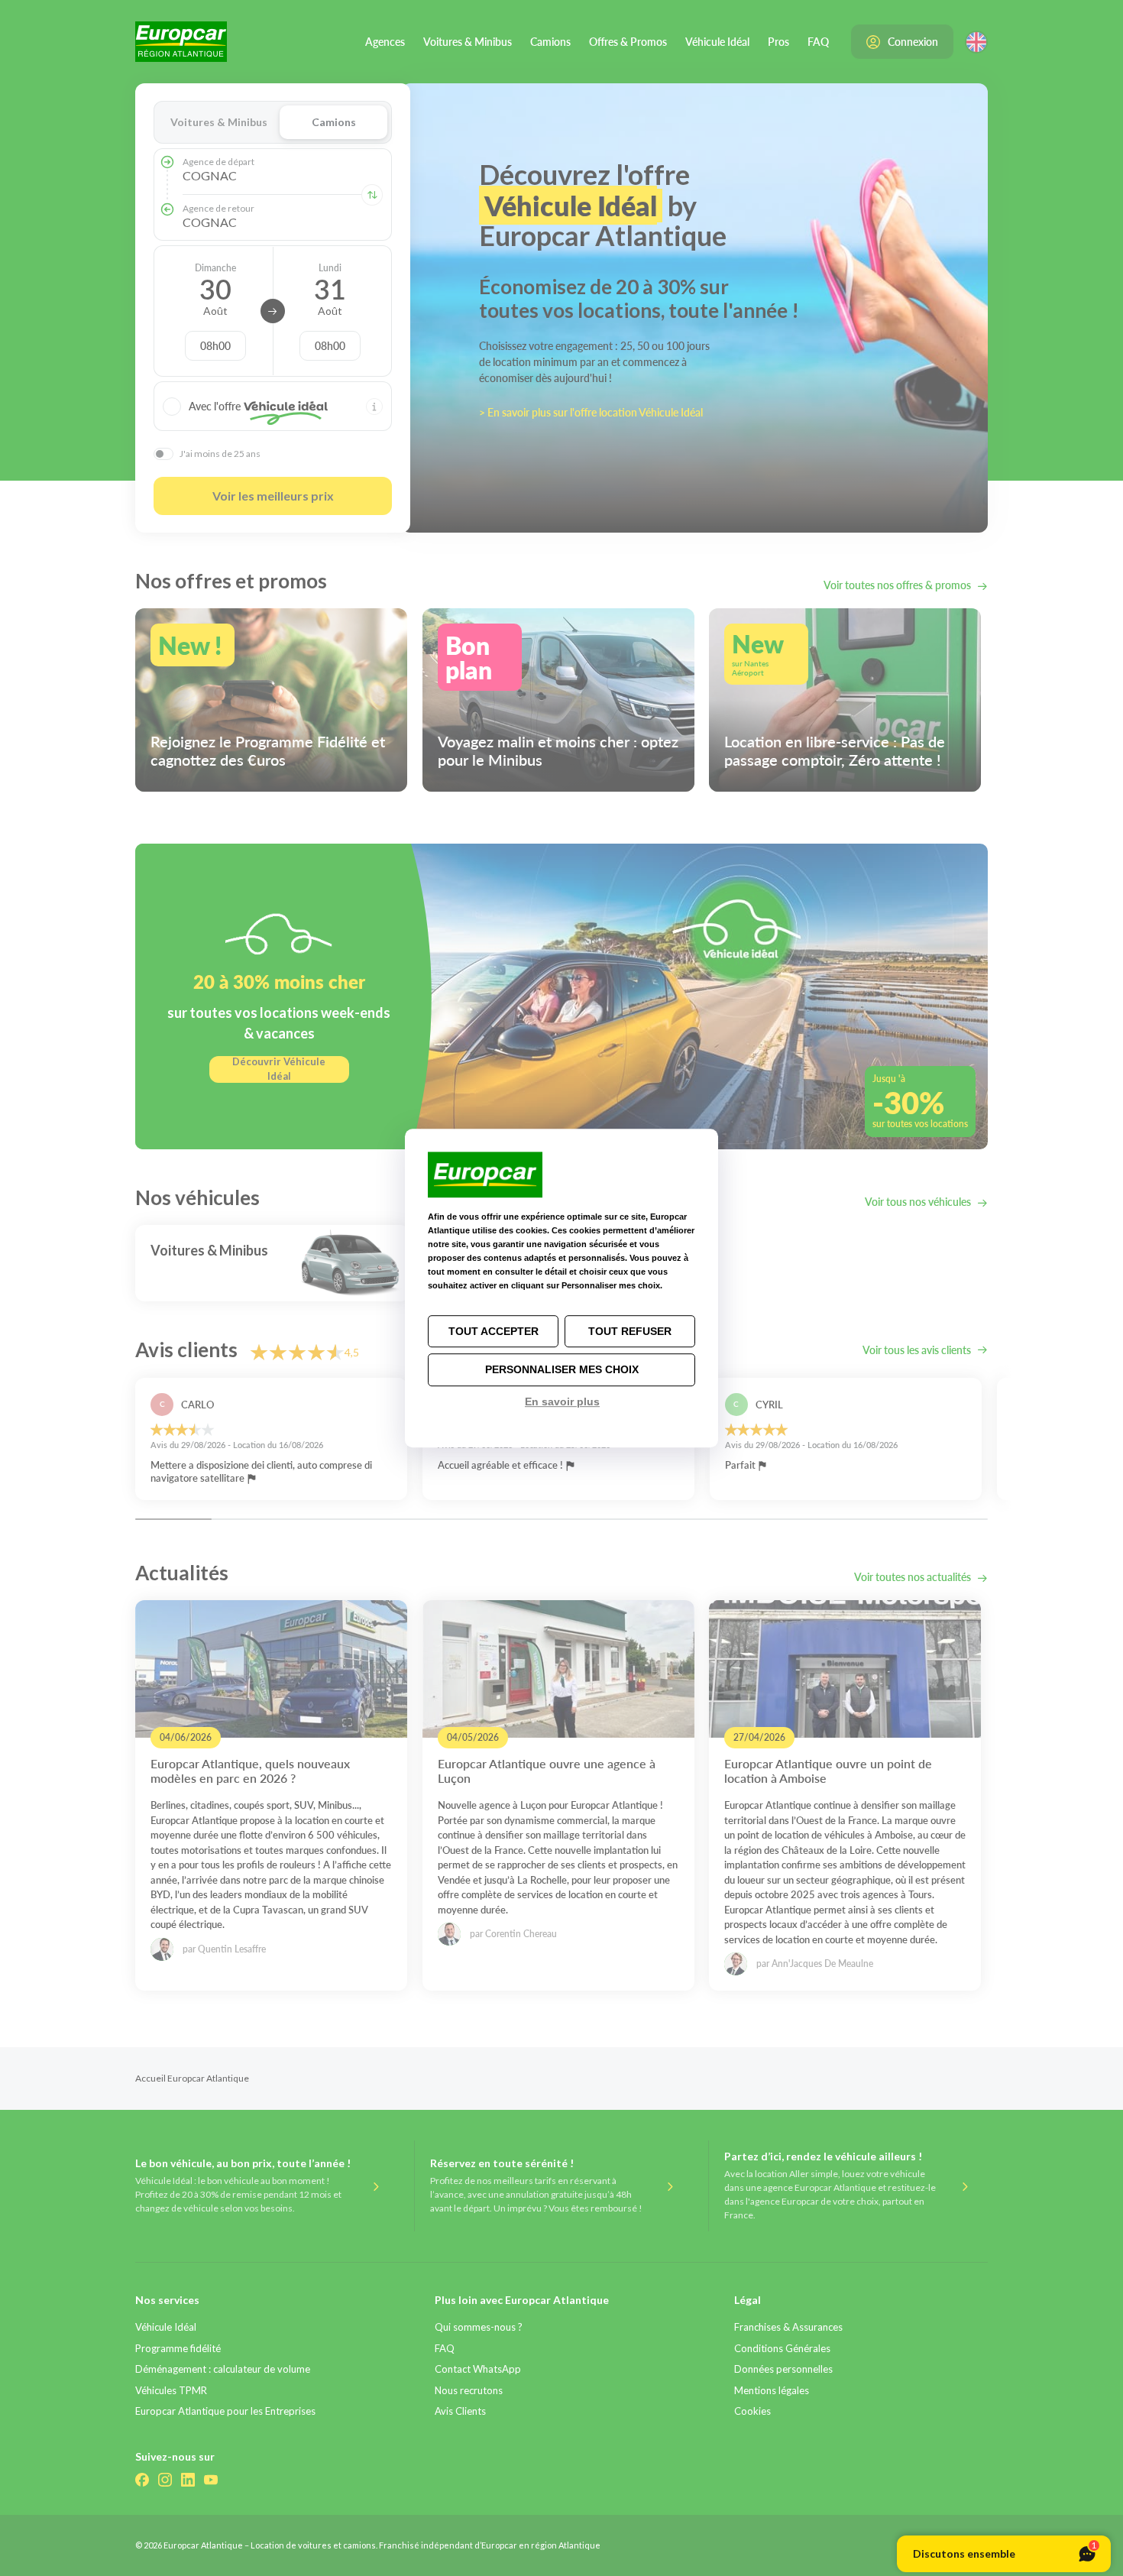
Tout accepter (494, 1331)
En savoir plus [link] (562, 1401)
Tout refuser (630, 1331)
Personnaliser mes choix (562, 1370)
